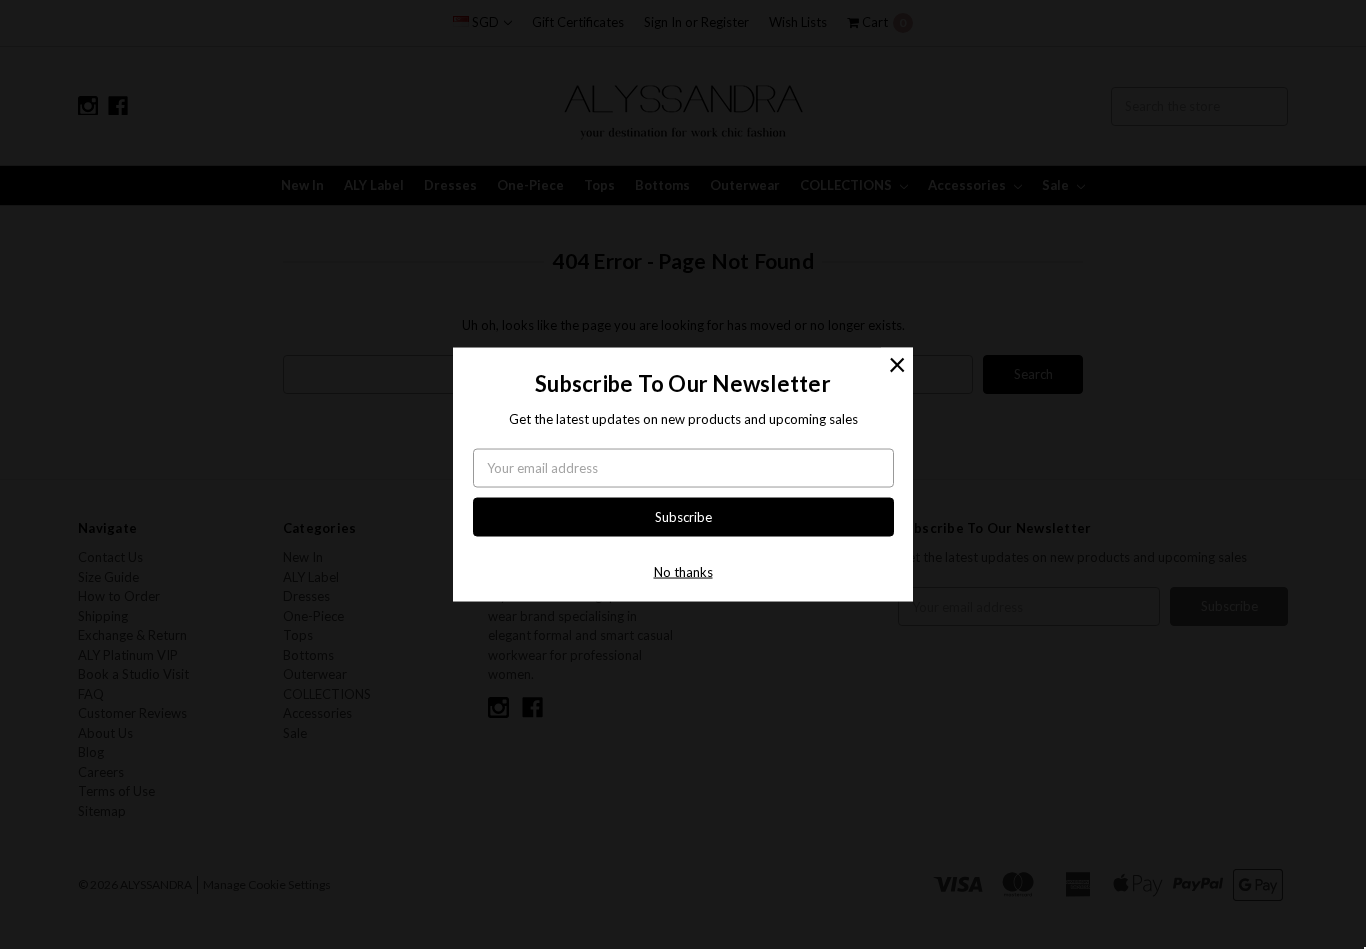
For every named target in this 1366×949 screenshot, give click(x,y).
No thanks (683, 572)
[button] (897, 363)
